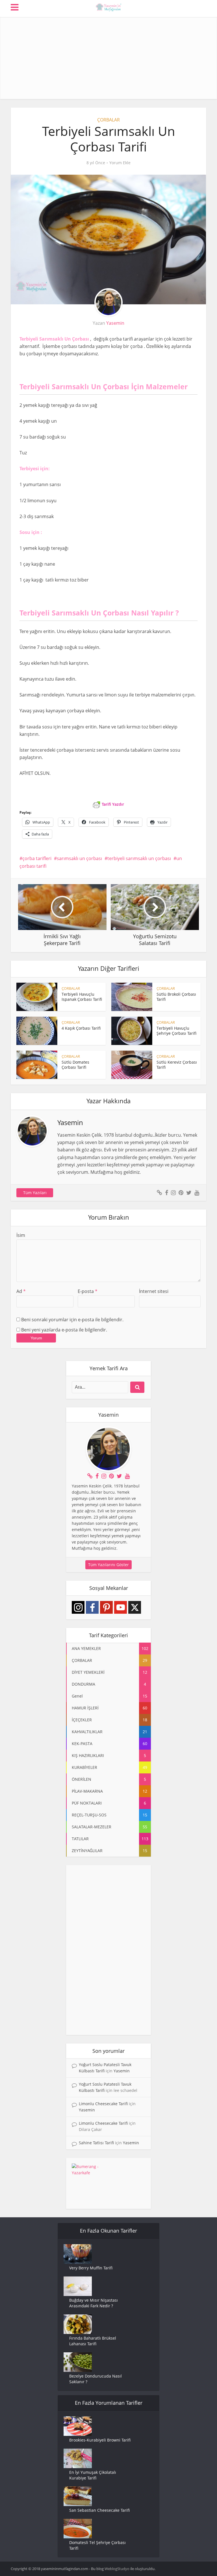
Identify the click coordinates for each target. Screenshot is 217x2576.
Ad (21, 1291)
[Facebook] (92, 1607)
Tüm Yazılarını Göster (108, 1565)
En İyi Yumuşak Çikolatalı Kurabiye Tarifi (93, 2475)
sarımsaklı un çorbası (79, 858)
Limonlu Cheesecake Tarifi (103, 2104)
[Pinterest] (106, 1607)
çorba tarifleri (37, 858)
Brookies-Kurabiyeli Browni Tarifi (100, 2440)
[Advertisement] (109, 57)
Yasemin (115, 323)
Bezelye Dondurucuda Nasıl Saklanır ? (96, 2379)
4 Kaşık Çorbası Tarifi (81, 1028)
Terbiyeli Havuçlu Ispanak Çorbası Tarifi (82, 997)
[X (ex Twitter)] (135, 1607)
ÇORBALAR (108, 120)
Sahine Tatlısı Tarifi (96, 2143)
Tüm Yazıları (35, 1193)
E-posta (88, 1291)
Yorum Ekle (120, 163)
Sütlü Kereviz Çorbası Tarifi (177, 1065)
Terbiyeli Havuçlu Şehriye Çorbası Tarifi (176, 1031)
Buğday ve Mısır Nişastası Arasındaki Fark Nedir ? (94, 2303)
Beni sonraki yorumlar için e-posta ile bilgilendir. (72, 1320)
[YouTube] (121, 1607)
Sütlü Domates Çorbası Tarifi (75, 1065)
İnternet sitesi (154, 1291)
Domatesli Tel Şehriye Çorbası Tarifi (97, 2545)
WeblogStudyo (117, 2569)
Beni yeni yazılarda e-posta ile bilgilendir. (64, 1330)
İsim (21, 1235)
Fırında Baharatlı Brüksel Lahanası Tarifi (93, 2341)
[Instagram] (78, 1607)
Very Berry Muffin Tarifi (91, 2268)
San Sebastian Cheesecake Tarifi (99, 2510)
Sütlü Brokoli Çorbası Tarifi (176, 997)
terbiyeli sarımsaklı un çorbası (139, 858)
